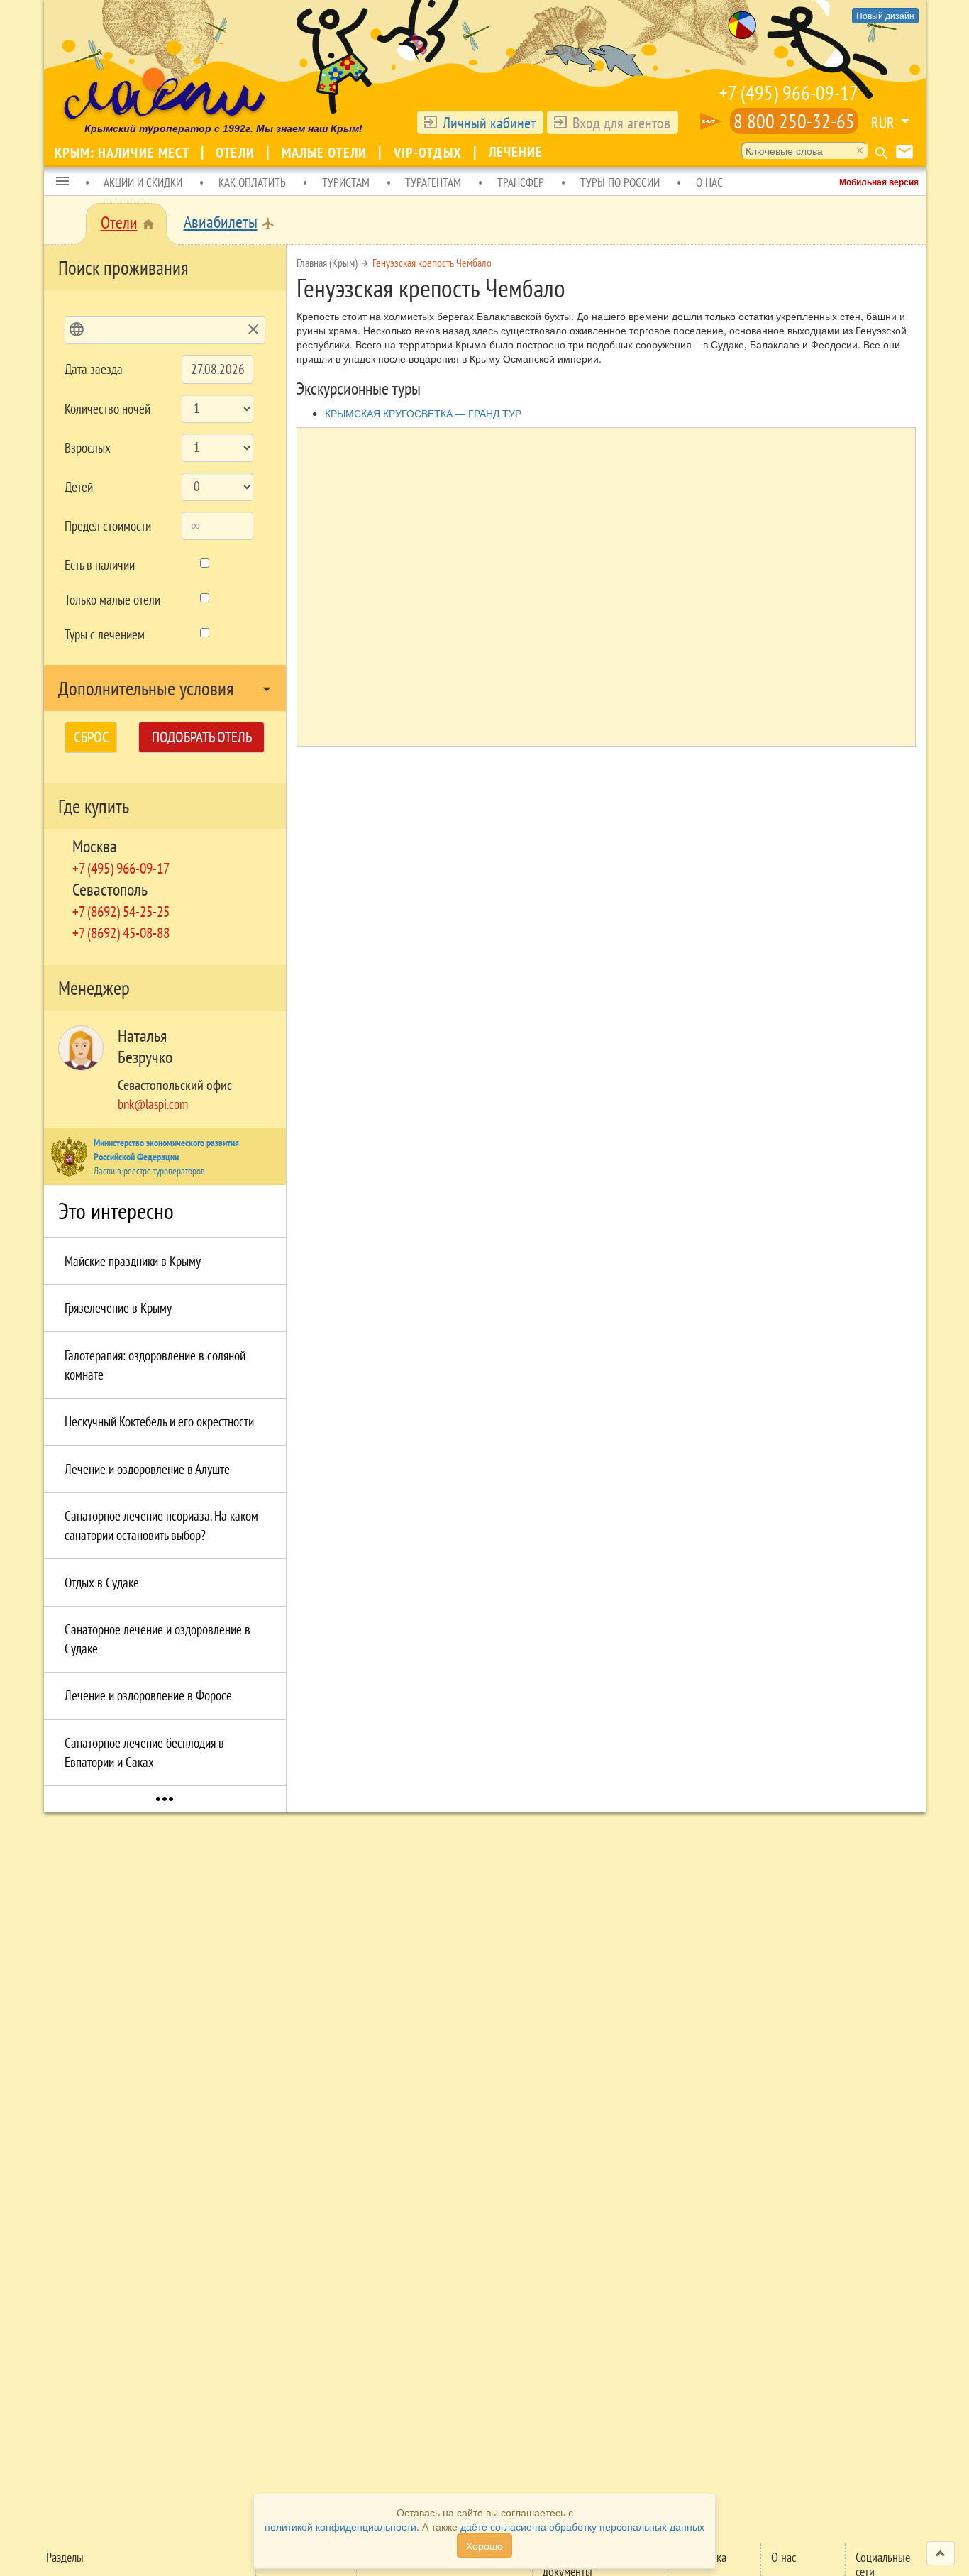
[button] (62, 182)
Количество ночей (107, 409)
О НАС (709, 182)
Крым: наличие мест (124, 153)
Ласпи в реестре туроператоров (149, 1171)
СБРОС (92, 737)
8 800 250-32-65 (794, 121)
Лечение (516, 152)
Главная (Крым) (327, 263)
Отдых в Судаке (102, 1583)
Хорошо (484, 2545)
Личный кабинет (489, 123)
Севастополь (110, 890)
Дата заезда (94, 369)
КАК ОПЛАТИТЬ (252, 182)
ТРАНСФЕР (521, 182)
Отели (237, 153)
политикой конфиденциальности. (342, 2526)
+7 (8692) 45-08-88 (121, 932)
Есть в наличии (100, 565)
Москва (95, 846)
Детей (79, 487)
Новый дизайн (885, 15)
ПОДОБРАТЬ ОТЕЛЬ (202, 737)
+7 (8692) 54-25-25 (121, 911)
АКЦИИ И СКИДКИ (143, 182)
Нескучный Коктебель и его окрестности (159, 1421)
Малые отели (326, 153)
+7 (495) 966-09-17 (789, 93)
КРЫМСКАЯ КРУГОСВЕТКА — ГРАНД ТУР (423, 413)
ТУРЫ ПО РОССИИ (620, 182)
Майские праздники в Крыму (133, 1261)
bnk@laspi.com (153, 1104)
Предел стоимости (108, 526)
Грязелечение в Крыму (118, 1308)
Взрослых (88, 448)
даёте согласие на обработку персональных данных (582, 2526)
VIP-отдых (430, 153)
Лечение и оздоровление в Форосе (148, 1695)
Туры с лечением (105, 634)
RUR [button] (883, 123)
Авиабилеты (221, 222)
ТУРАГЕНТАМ (433, 182)
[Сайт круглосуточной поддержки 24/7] (711, 121)
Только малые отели (112, 600)
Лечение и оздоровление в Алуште (147, 1469)
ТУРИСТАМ (346, 182)
